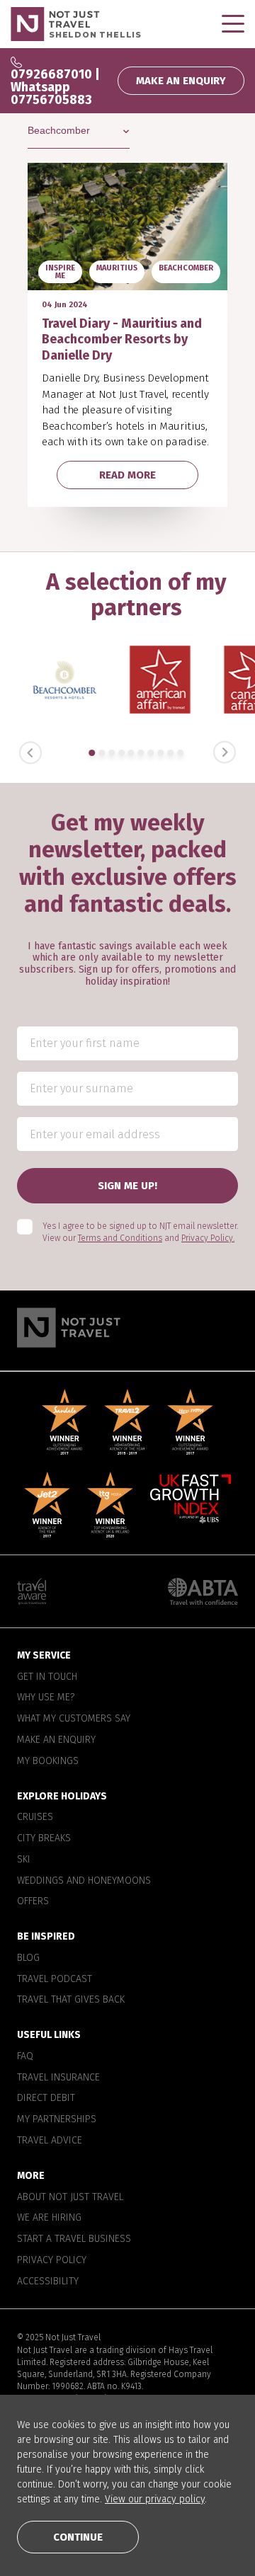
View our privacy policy (155, 2499)
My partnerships (57, 2119)
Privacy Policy (52, 2260)
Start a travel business (74, 2239)
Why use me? (46, 1698)
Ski (24, 1860)
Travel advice (50, 2141)
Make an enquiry (56, 1740)
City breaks (44, 1838)
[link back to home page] (127, 1328)
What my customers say (74, 1719)
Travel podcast (55, 1979)
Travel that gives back (71, 2000)
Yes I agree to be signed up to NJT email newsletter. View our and (140, 1232)
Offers (33, 1901)
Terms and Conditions (120, 1238)
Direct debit (46, 2099)
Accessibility (48, 2282)
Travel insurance (58, 2078)
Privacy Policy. (208, 1238)
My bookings (48, 1761)
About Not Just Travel (70, 2197)
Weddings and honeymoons (84, 1881)
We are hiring (49, 2218)
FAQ (25, 2056)
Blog (28, 1958)
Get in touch (47, 1677)
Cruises (35, 1817)
